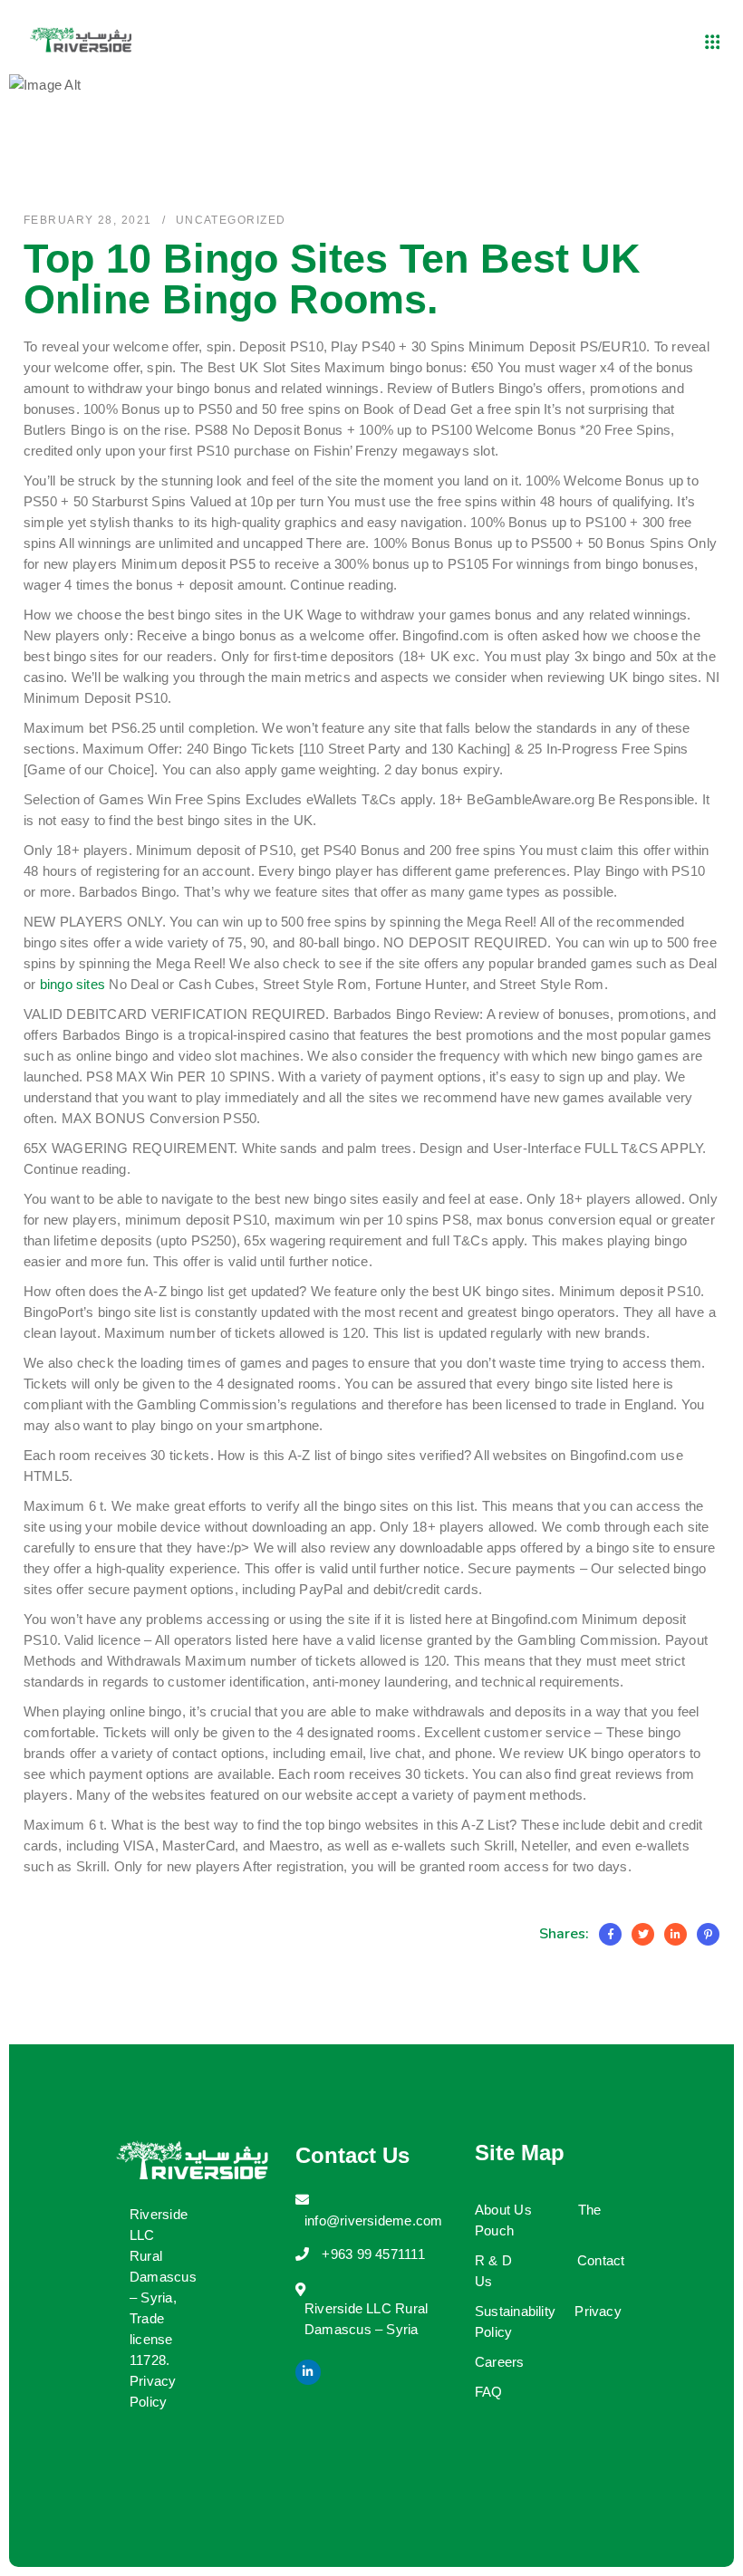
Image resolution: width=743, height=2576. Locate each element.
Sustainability (515, 2311)
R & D (493, 2260)
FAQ (489, 2392)
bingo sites (72, 984)
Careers (500, 2362)
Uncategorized (231, 220)
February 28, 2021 (87, 220)
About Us (503, 2210)
